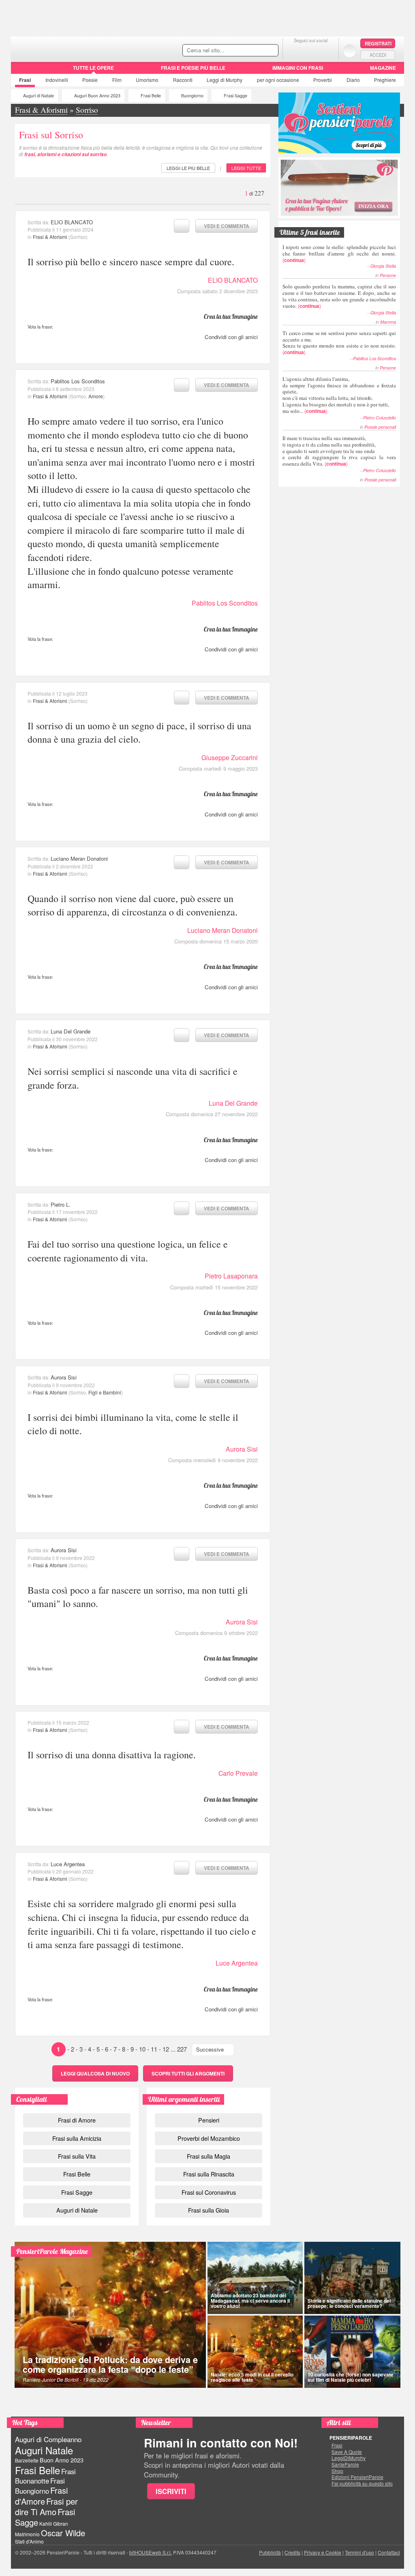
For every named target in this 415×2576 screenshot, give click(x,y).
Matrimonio (27, 2534)
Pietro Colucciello (380, 418)
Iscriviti (171, 2491)
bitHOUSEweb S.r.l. (151, 2552)
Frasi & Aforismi (50, 237)
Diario (353, 80)
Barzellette (27, 2460)
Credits (292, 2552)
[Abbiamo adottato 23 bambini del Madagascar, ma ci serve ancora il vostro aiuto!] (255, 2278)
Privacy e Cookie (323, 2552)
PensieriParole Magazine (52, 2251)
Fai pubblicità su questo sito (362, 2484)
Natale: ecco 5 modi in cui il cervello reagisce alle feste (252, 2377)
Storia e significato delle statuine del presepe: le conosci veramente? (349, 2303)
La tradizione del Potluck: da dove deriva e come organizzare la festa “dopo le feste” (110, 2364)
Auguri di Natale (39, 96)
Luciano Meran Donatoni (79, 858)
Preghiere (385, 80)
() (339, 253)
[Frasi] (22, 71)
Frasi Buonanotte (45, 2476)
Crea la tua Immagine (231, 316)
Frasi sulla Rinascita (209, 2174)
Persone (388, 275)
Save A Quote (347, 2452)
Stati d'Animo (29, 2541)
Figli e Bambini (105, 1392)
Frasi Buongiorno (40, 2486)
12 (166, 2049)
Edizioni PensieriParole (357, 2477)
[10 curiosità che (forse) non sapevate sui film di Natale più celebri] (353, 2352)
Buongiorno (192, 96)
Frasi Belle (151, 96)
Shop (337, 2471)
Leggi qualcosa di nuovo (95, 2073)
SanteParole (345, 2464)
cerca (255, 51)
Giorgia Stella (383, 266)
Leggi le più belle (188, 168)
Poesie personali (380, 427)
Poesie (90, 80)
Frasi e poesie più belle (193, 68)
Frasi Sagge (235, 96)
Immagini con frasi (298, 68)
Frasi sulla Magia (209, 2156)
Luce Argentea (68, 1864)
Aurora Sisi (64, 1377)
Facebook (294, 50)
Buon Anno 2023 (62, 2460)
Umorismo (147, 80)
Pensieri (209, 2120)
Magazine (383, 68)
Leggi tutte (246, 168)
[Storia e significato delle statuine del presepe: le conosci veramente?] (353, 2278)
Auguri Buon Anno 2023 (97, 96)
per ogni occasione (278, 80)
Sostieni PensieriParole (339, 123)
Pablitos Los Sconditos (78, 381)
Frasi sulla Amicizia (77, 2138)
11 (154, 2049)
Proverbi (323, 80)
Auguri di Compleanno (48, 2439)
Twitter (311, 50)
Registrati (378, 43)
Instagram (327, 50)
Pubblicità (270, 2552)
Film (117, 80)
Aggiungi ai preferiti (182, 226)
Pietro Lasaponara (231, 1276)
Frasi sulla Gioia (209, 2210)
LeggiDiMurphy (349, 2458)
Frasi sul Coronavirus (209, 2192)
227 (182, 2049)
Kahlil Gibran (54, 2523)
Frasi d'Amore (41, 2495)
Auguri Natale (44, 2450)
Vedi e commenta (227, 226)
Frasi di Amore (77, 2120)
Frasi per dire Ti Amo (46, 2506)
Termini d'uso (359, 2552)
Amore (96, 396)
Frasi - (67, 48)
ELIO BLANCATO (72, 222)
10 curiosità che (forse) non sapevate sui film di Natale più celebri (351, 2377)
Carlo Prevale (238, 1773)
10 (142, 2049)
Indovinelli (57, 80)
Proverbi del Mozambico (209, 2138)
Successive (210, 2049)
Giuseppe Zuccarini (230, 757)
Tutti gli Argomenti (188, 2073)
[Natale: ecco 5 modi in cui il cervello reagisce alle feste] (255, 2352)
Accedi (378, 55)
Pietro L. (61, 1204)
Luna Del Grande (71, 1031)
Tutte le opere (93, 68)
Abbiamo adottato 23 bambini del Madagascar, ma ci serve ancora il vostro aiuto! (250, 2301)
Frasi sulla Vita (77, 2156)
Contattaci (389, 2552)
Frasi (25, 80)
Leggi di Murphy (225, 80)
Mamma (388, 322)
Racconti (183, 80)
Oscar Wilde (63, 2533)
